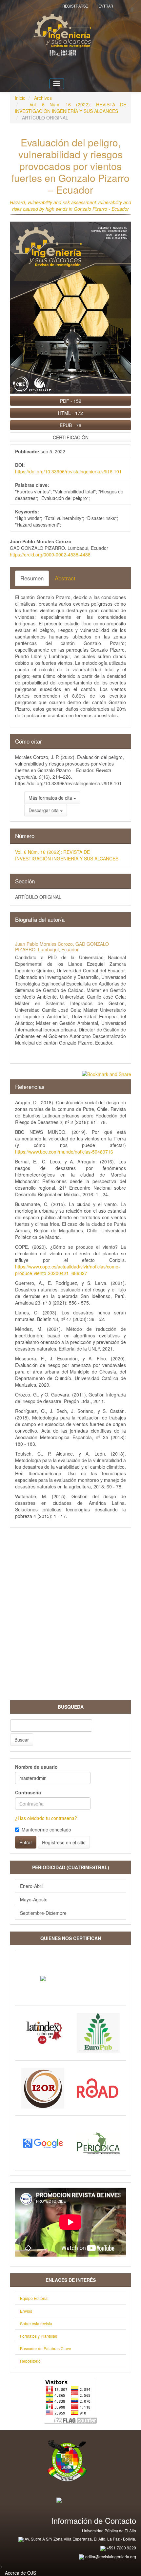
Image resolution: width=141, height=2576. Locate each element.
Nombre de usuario (36, 1767)
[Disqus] (70, 1616)
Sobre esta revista (36, 2323)
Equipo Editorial (34, 2298)
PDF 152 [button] (71, 401)
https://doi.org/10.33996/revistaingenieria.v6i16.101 (68, 471)
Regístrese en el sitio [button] (64, 1842)
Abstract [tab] (65, 578)
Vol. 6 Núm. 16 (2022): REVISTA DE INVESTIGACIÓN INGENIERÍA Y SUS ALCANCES (70, 108)
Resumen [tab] (32, 578)
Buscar (22, 1740)
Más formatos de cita (51, 798)
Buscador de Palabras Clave (46, 2348)
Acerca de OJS (20, 2573)
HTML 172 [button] (70, 413)
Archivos (43, 98)
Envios (26, 2311)
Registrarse (75, 6)
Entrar (106, 6)
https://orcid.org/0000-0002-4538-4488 (50, 554)
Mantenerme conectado (46, 1829)
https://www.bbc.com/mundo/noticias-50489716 (64, 1152)
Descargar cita (44, 810)
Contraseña (28, 1792)
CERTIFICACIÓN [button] (71, 437)
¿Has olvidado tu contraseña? (46, 1818)
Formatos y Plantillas (39, 2336)
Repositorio (30, 2361)
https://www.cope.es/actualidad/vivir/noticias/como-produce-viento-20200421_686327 (68, 1270)
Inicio (20, 98)
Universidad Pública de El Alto (109, 2531)
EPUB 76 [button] (70, 425)
